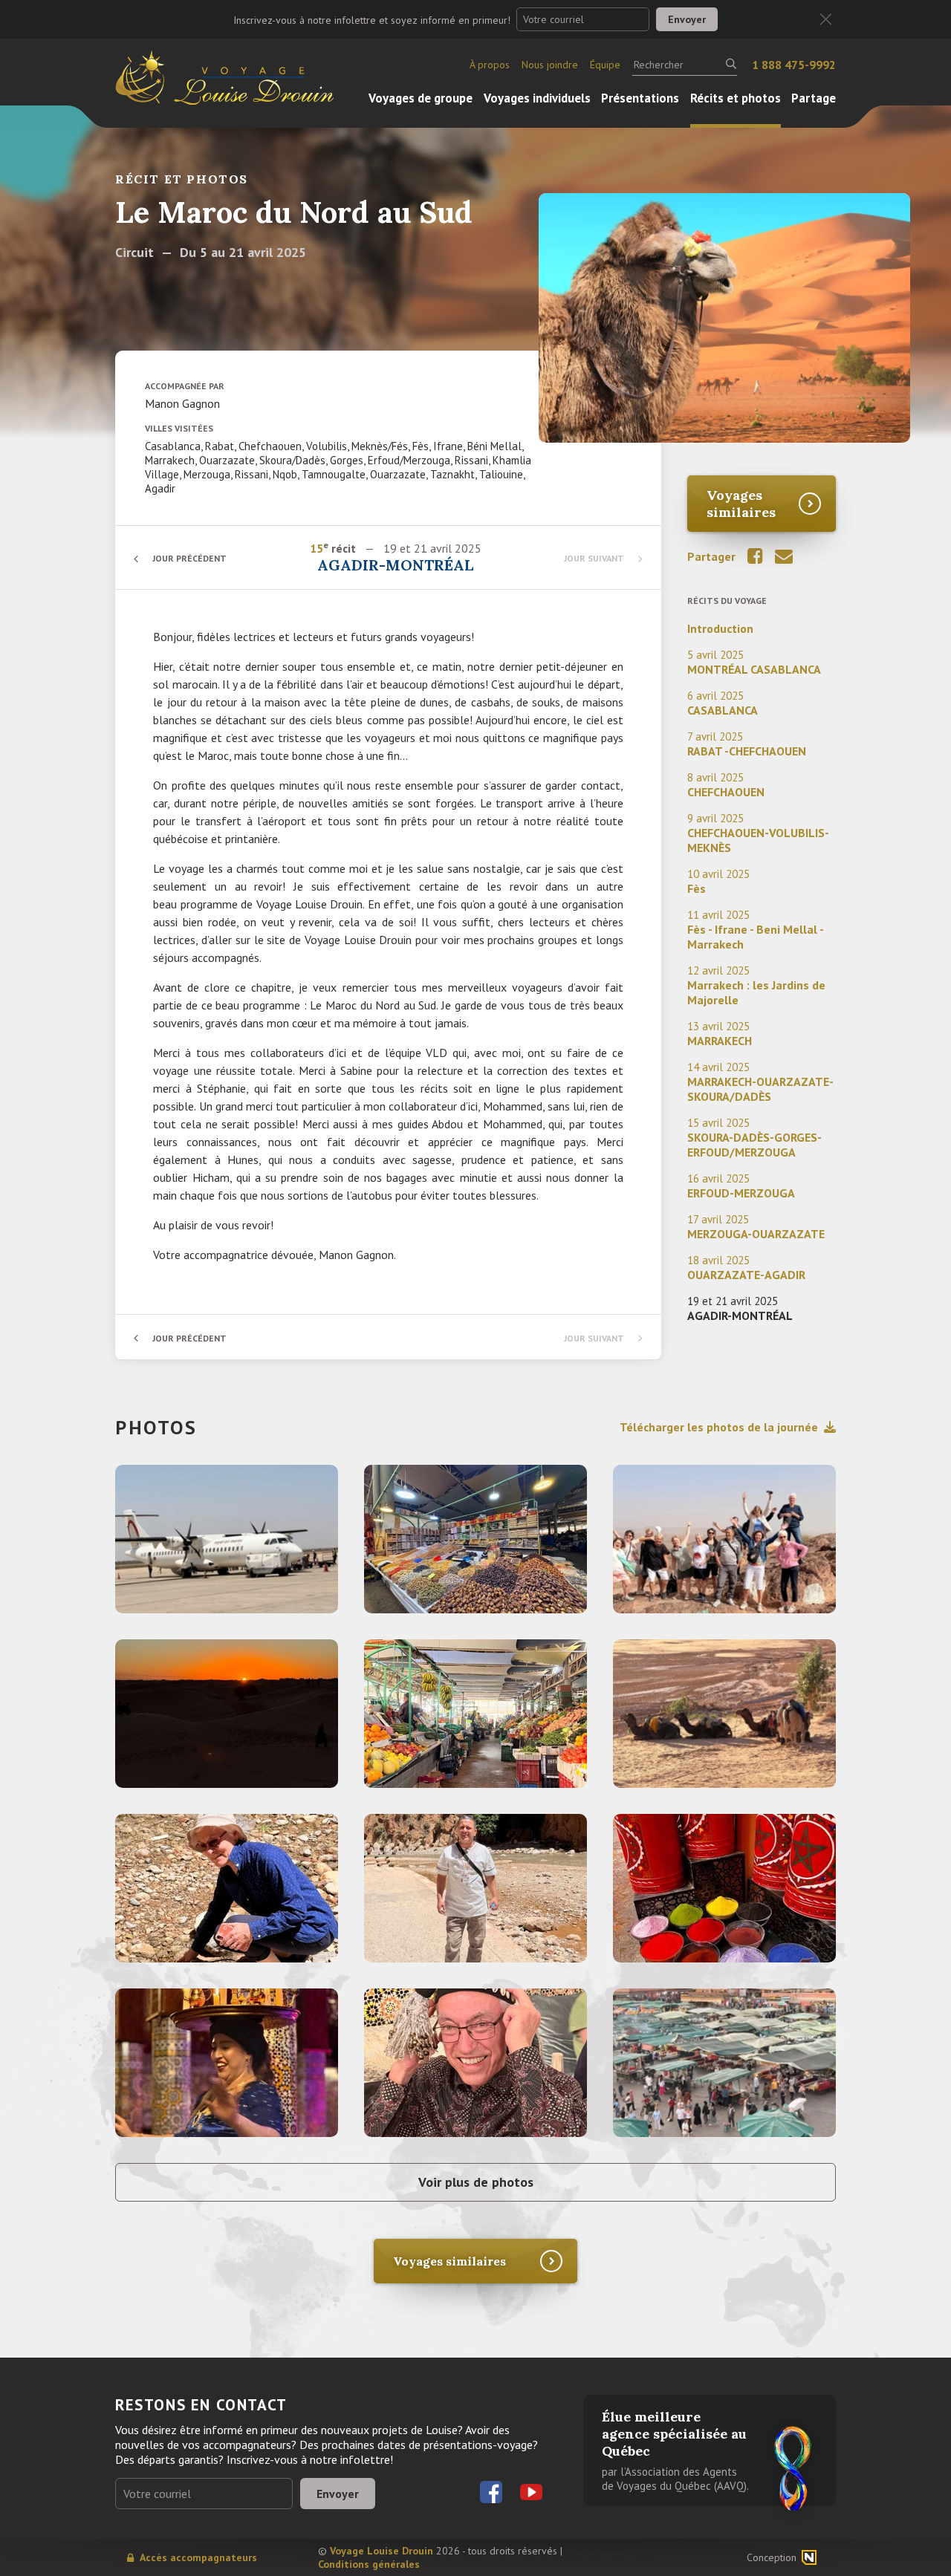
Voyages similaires (741, 504)
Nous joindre (550, 65)
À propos (490, 65)
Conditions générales (369, 2564)
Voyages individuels (537, 98)
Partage (814, 98)
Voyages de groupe (421, 98)
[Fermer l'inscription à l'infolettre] (826, 20)
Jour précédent (189, 558)
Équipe (605, 65)
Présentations (640, 98)
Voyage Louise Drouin (382, 2551)
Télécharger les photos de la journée (719, 1427)
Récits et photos (736, 98)
